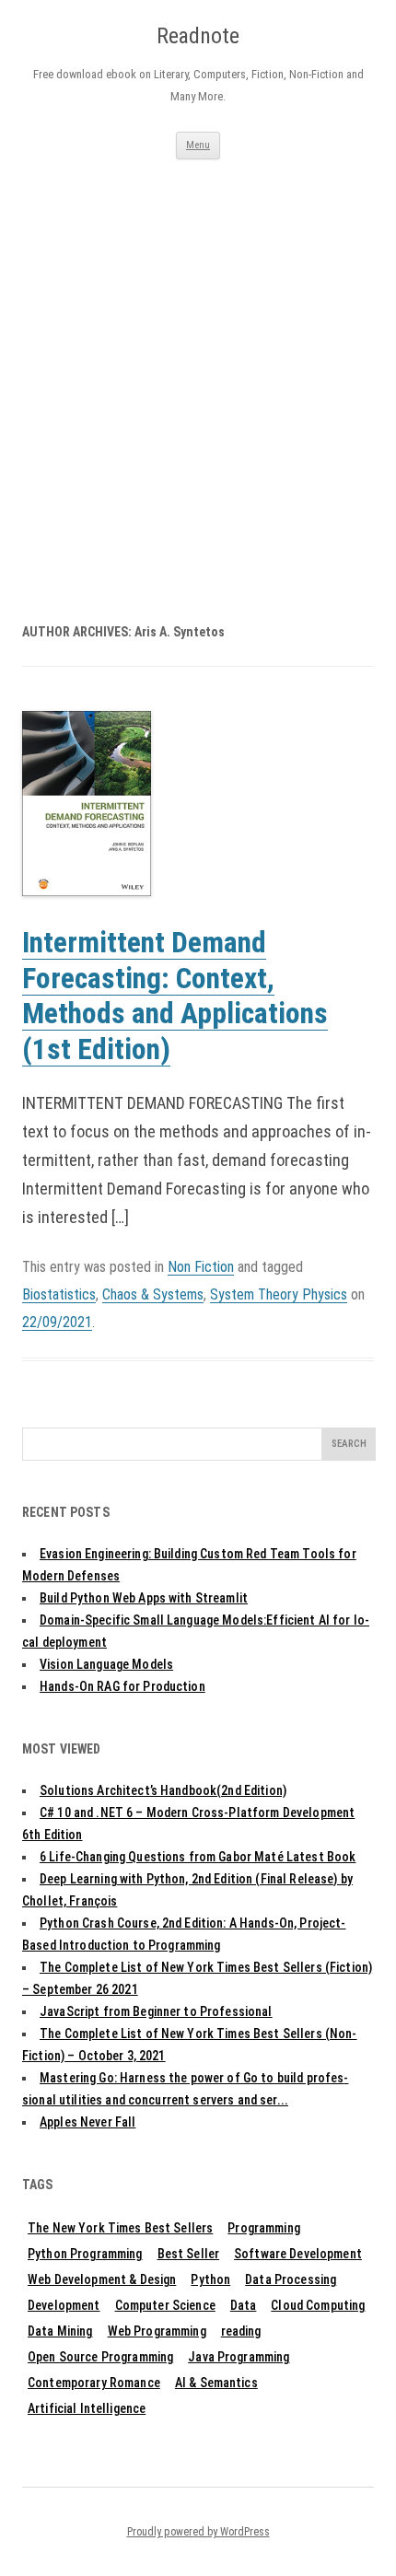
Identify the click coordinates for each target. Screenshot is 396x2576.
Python (210, 2279)
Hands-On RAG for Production (122, 1686)
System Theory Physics (279, 1294)
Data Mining (60, 2331)
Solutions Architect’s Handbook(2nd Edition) (163, 1790)
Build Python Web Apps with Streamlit (144, 1598)
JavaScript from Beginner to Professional (156, 2011)
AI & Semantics (216, 2383)
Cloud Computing (318, 2305)
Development (64, 2305)
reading (241, 2331)
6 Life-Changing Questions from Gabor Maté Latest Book (198, 1857)
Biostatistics (59, 1294)
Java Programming (239, 2357)
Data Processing (291, 2279)
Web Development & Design (102, 2279)
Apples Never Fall (87, 2122)
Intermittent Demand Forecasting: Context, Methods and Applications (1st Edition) (175, 996)
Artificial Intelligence (87, 2408)
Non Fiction (201, 1267)
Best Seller (189, 2254)
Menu (198, 145)
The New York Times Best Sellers (120, 2228)
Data (244, 2305)
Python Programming (85, 2254)
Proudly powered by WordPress (198, 2532)
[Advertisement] (198, 367)
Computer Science (165, 2305)
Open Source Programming (100, 2357)
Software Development (298, 2254)
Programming (264, 2228)
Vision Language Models (106, 1664)
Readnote (198, 36)
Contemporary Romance (94, 2383)
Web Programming (157, 2331)
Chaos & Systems (153, 1294)
